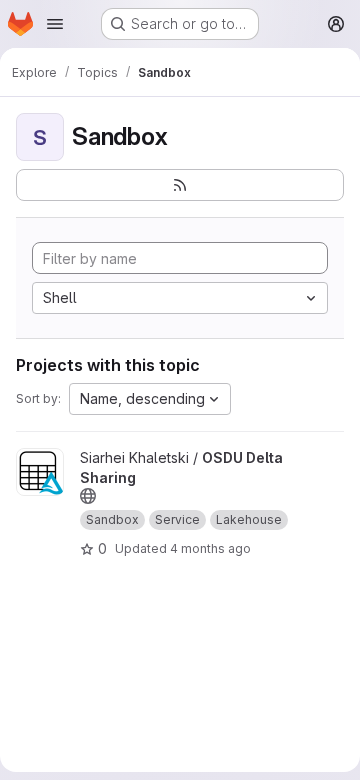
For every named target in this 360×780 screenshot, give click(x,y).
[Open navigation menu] (55, 24)
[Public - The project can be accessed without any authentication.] (88, 496)
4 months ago (210, 548)
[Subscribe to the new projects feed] (180, 185)
